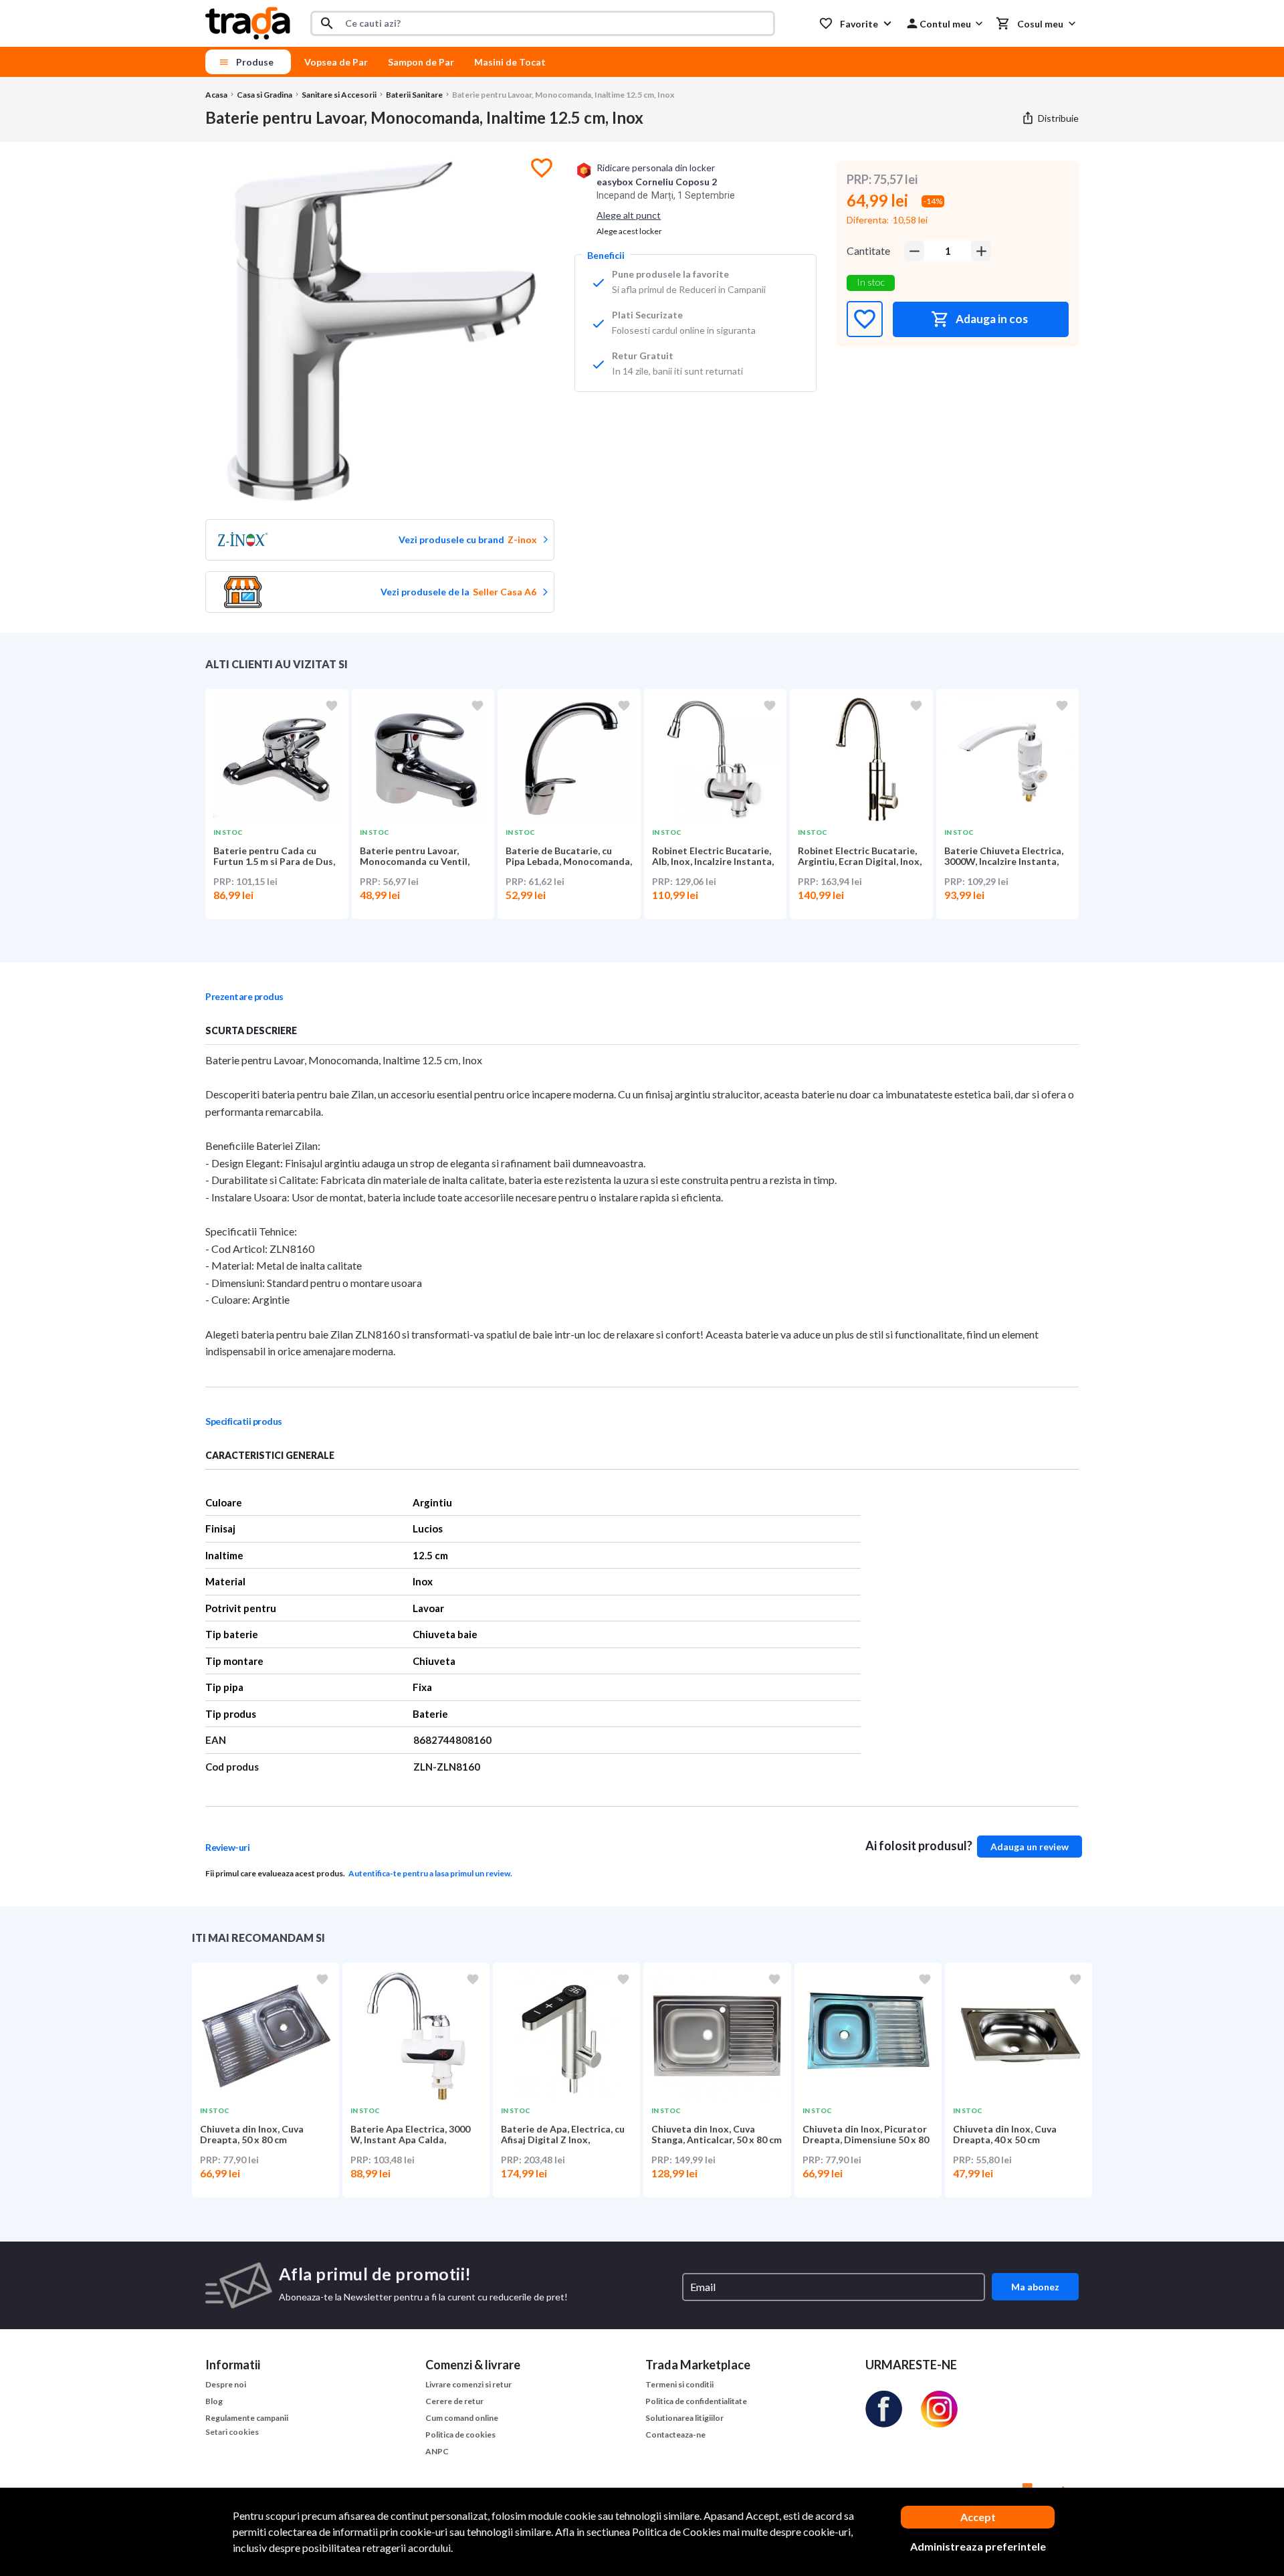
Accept (978, 2517)
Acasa (216, 95)
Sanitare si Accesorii (339, 95)
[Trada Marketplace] (248, 23)
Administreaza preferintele (978, 2546)
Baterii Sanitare (414, 95)
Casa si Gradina (264, 95)
